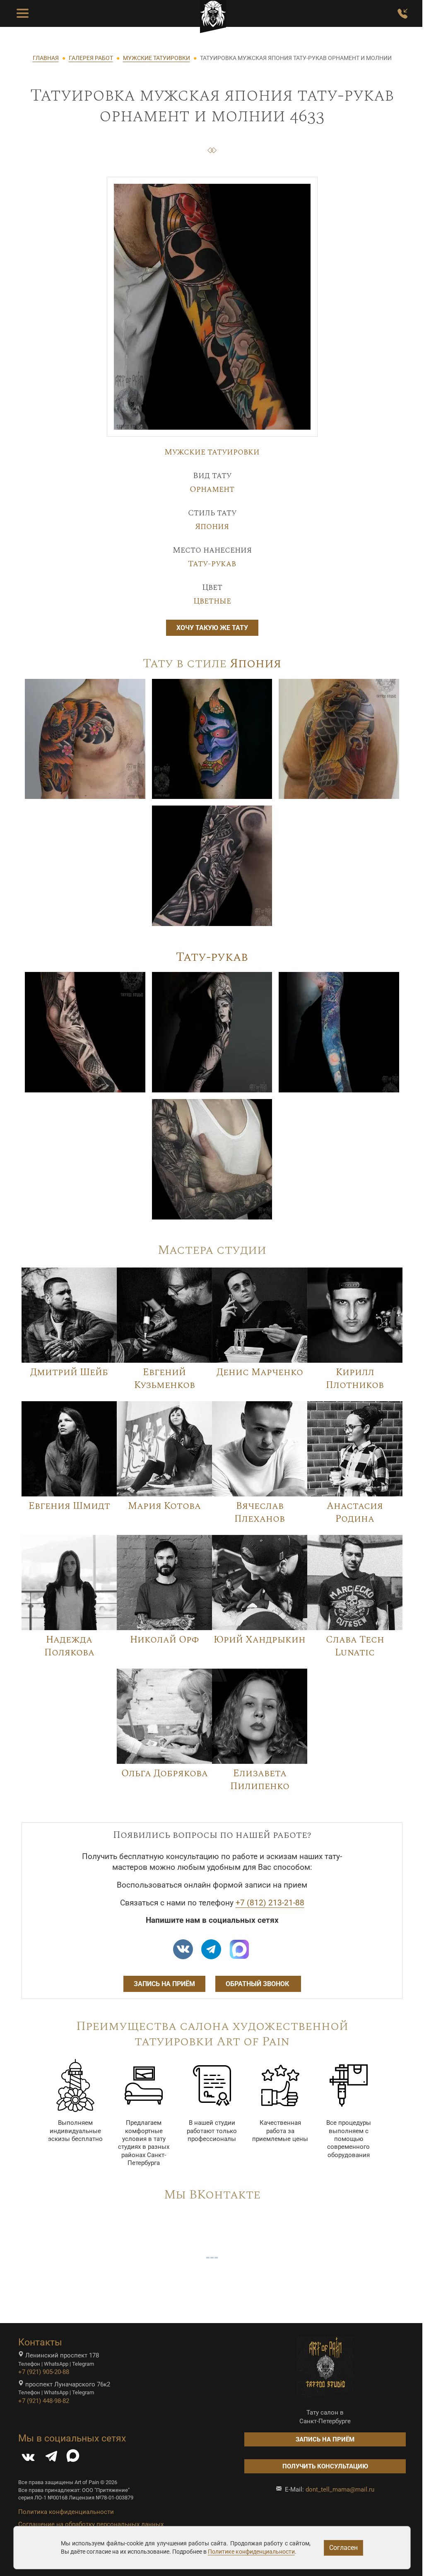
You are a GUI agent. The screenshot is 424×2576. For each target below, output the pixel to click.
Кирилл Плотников (355, 1379)
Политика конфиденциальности (66, 2512)
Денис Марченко (260, 1372)
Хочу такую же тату (212, 628)
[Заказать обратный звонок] (402, 14)
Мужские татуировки (212, 452)
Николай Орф (164, 1640)
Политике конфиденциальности (251, 2552)
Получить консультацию (325, 2466)
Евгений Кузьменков (165, 1379)
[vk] (183, 1949)
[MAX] (73, 2458)
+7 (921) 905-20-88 (44, 2372)
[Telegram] (51, 2458)
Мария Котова (164, 1506)
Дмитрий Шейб (69, 1372)
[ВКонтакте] (28, 2458)
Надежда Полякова (69, 1646)
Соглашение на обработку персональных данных (91, 2524)
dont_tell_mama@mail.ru (340, 2489)
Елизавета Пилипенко (260, 1780)
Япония (212, 527)
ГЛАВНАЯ (46, 58)
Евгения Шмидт (69, 1506)
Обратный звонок (258, 1984)
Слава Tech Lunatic (355, 1646)
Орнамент (212, 489)
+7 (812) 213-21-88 (270, 1903)
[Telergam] (211, 1949)
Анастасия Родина (355, 1512)
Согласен (343, 2548)
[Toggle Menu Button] (23, 14)
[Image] (85, 738)
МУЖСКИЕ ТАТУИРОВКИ (157, 58)
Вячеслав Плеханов (260, 1512)
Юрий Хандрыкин (260, 1640)
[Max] (239, 1949)
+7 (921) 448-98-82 (44, 2401)
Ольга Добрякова (165, 1773)
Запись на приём (164, 1984)
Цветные (212, 601)
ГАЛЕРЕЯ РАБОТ (91, 58)
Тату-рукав (212, 564)
